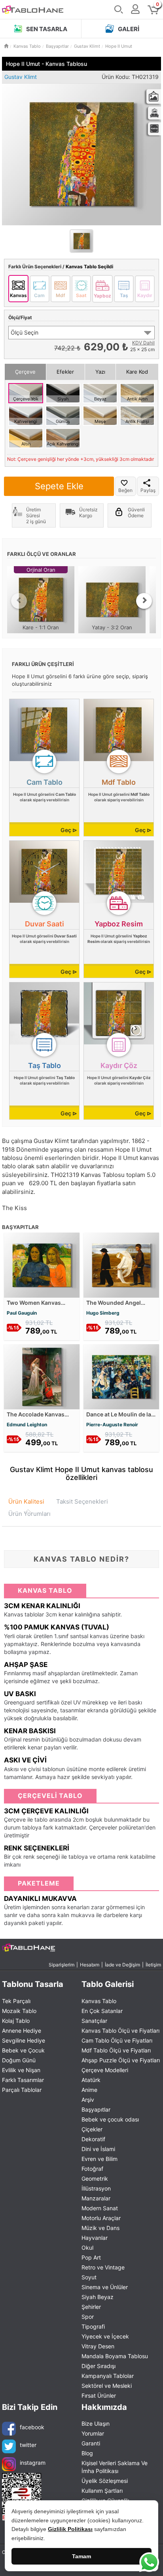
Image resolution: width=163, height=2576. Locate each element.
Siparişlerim (62, 1965)
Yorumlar (93, 2433)
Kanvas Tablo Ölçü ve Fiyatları (120, 2031)
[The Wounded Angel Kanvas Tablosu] (121, 1264)
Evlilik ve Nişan (21, 2070)
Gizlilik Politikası (70, 2529)
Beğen (125, 490)
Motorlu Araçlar (101, 2218)
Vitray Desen (98, 2346)
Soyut (89, 2277)
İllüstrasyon (96, 2188)
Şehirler (91, 2307)
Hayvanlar (95, 2238)
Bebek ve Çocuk (23, 2050)
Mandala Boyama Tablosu (115, 2356)
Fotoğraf (92, 2169)
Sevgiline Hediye (24, 2040)
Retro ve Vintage (103, 2267)
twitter (28, 2445)
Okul (87, 2248)
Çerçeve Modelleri (105, 2070)
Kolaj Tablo (16, 2021)
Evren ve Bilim (100, 2159)
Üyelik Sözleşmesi (105, 2481)
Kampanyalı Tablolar (108, 2376)
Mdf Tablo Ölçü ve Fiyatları (116, 2050)
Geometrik (95, 2178)
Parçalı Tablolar (22, 2090)
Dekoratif (93, 2139)
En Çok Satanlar (102, 2011)
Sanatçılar (94, 2021)
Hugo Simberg (103, 1313)
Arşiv (88, 2100)
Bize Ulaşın (96, 2424)
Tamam (81, 2556)
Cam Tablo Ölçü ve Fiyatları (117, 2040)
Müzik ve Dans (100, 2228)
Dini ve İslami (98, 2149)
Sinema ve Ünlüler (105, 2287)
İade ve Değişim (122, 1965)
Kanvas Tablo (99, 2001)
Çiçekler (92, 2129)
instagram (33, 2463)
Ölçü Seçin (25, 332)
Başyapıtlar (96, 2109)
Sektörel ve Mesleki (107, 2386)
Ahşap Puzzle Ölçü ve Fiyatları (121, 2060)
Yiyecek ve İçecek (105, 2336)
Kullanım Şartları (102, 2491)
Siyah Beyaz (98, 2297)
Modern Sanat (100, 2208)
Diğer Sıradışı (99, 2366)
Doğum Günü (19, 2060)
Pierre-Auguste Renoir (112, 1425)
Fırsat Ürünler (99, 2395)
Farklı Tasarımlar (23, 2080)
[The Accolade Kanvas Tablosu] (42, 1376)
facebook (32, 2427)
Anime (89, 2090)
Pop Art (91, 2257)
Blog (87, 2453)
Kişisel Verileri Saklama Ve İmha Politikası (115, 2467)
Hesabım (90, 1965)
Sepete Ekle (59, 486)
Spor (88, 2317)
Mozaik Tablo (19, 2011)
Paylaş (148, 490)
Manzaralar (96, 2198)
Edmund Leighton (27, 1425)
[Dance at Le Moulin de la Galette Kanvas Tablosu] (121, 1376)
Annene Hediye (22, 2031)
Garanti (91, 2443)
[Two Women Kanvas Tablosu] (42, 1264)
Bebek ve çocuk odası (110, 2119)
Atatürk (91, 2080)
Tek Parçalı (16, 2001)
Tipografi (93, 2326)
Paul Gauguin (22, 1313)
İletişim (153, 1965)
